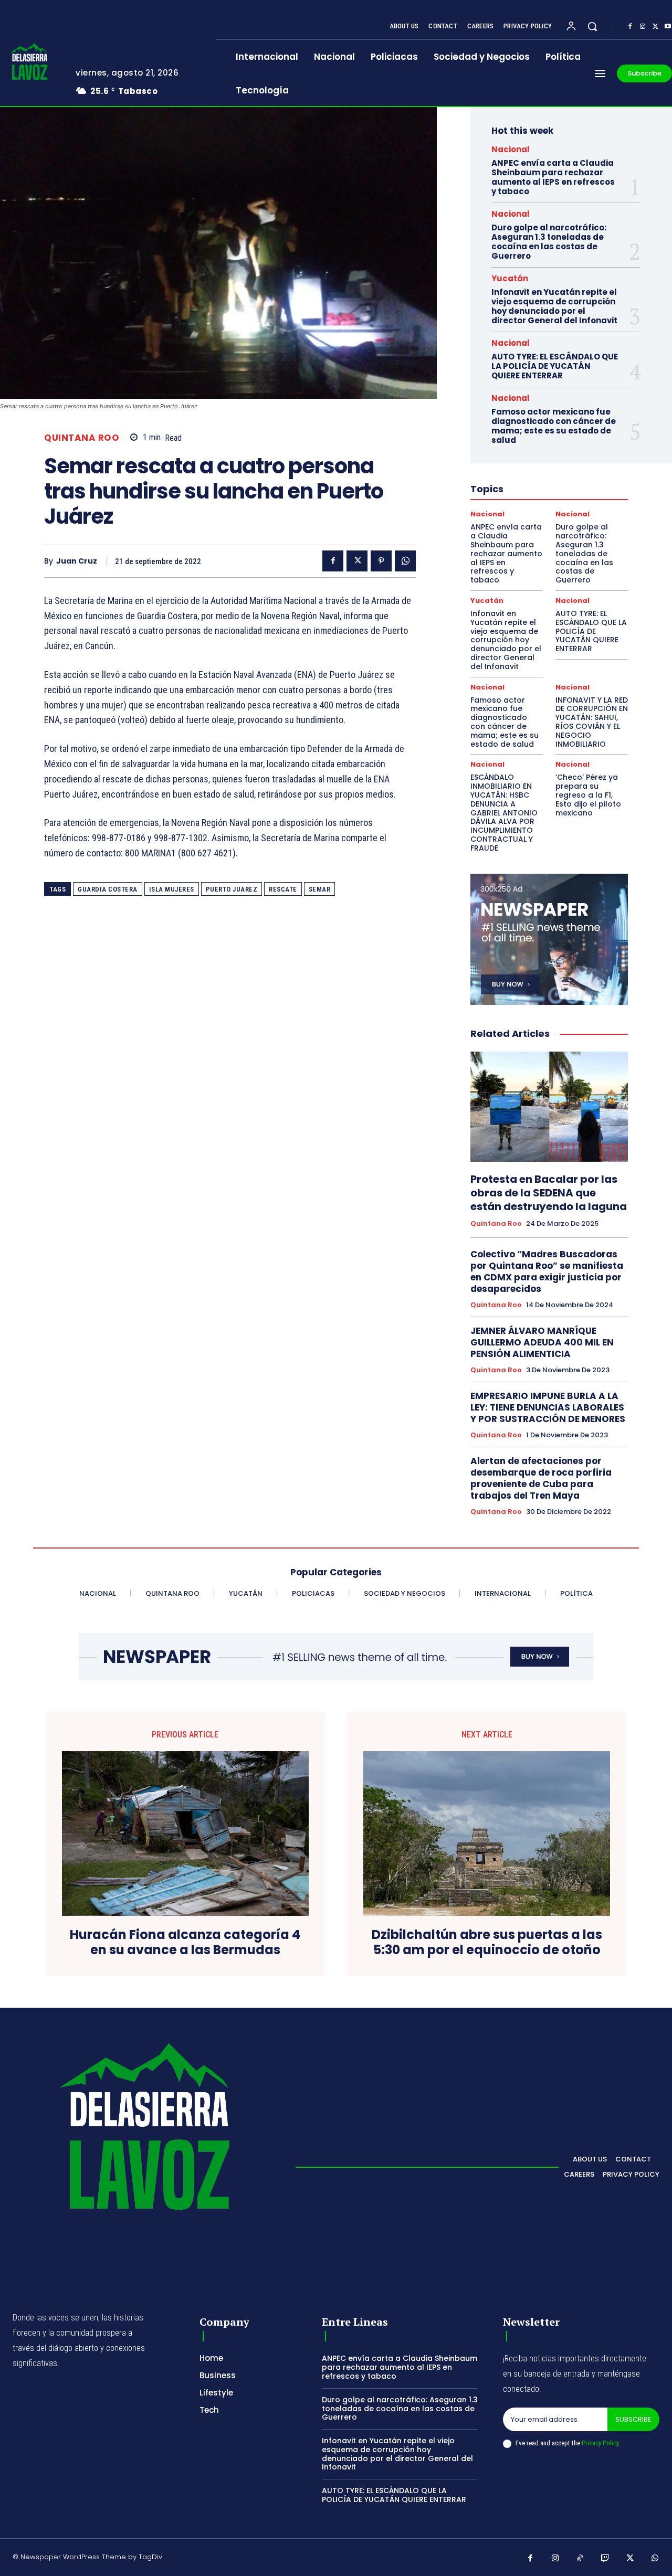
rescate (283, 889)
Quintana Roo (82, 438)
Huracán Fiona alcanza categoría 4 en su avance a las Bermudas (185, 1943)
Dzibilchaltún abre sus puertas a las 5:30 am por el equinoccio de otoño (487, 1943)
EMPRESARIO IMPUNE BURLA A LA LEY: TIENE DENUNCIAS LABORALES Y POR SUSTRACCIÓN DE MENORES (548, 1407)
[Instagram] (643, 27)
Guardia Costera (108, 889)
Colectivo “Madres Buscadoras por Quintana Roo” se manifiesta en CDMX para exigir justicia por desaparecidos (547, 1271)
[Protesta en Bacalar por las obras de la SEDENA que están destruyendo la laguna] (549, 1107)
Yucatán (510, 278)
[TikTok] (580, 2559)
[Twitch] (605, 2559)
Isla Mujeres (172, 889)
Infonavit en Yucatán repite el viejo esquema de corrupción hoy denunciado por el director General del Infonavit (554, 306)
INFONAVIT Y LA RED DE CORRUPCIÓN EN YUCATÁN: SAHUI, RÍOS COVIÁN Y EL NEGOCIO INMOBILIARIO (592, 722)
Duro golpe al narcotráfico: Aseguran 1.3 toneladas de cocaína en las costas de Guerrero (549, 242)
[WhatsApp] (405, 561)
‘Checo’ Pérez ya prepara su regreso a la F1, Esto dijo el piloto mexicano (588, 795)
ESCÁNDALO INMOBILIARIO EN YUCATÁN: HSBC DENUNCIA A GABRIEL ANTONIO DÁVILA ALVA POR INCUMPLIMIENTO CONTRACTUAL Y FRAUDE (504, 812)
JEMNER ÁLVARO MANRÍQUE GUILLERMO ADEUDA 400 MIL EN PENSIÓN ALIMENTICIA (542, 1342)
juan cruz (77, 561)
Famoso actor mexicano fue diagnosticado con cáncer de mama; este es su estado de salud (554, 426)
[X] (655, 27)
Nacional (511, 149)
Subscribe (633, 2419)
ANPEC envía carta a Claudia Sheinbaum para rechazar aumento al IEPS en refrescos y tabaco (553, 177)
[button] (592, 26)
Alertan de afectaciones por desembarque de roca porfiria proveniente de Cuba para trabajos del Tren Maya (541, 1478)
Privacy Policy (600, 2443)
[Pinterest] (381, 561)
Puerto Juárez (232, 889)
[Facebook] (630, 27)
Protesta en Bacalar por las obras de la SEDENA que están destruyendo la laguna (549, 1193)
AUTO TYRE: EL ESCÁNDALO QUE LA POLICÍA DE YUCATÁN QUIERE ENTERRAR (555, 366)
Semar (320, 889)
